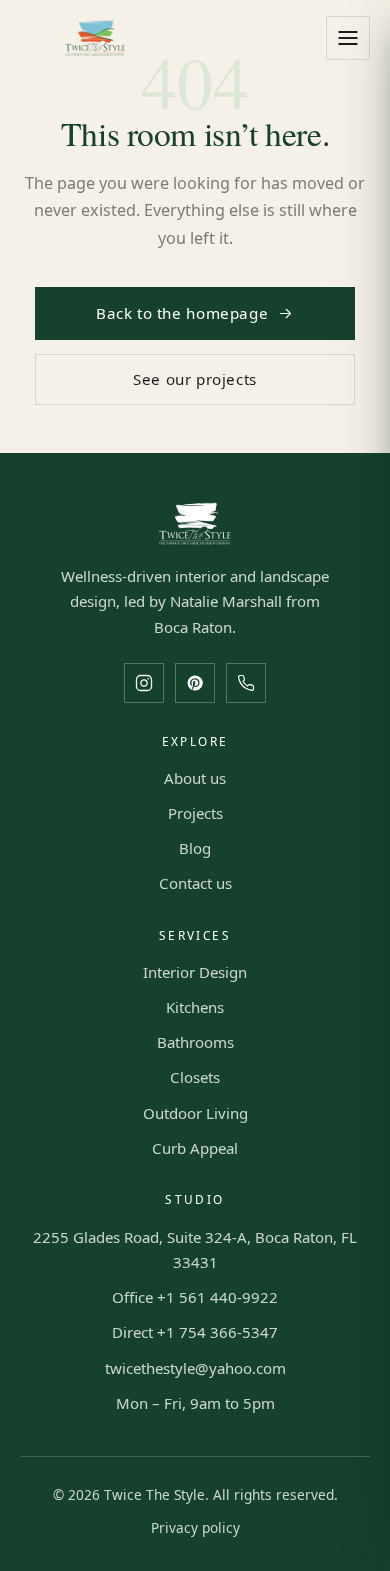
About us (195, 778)
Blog (195, 848)
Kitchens (195, 1007)
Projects (195, 813)
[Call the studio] (246, 683)
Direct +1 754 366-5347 (195, 1332)
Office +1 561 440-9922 (195, 1297)
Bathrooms (195, 1042)
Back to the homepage (182, 313)
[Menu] (348, 38)
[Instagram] (144, 683)
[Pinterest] (195, 683)
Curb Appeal (195, 1148)
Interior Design (195, 972)
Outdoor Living (195, 1113)
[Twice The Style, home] (95, 38)
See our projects (195, 379)
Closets (195, 1077)
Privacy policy (195, 1527)
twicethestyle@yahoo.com (195, 1368)
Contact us (195, 883)
